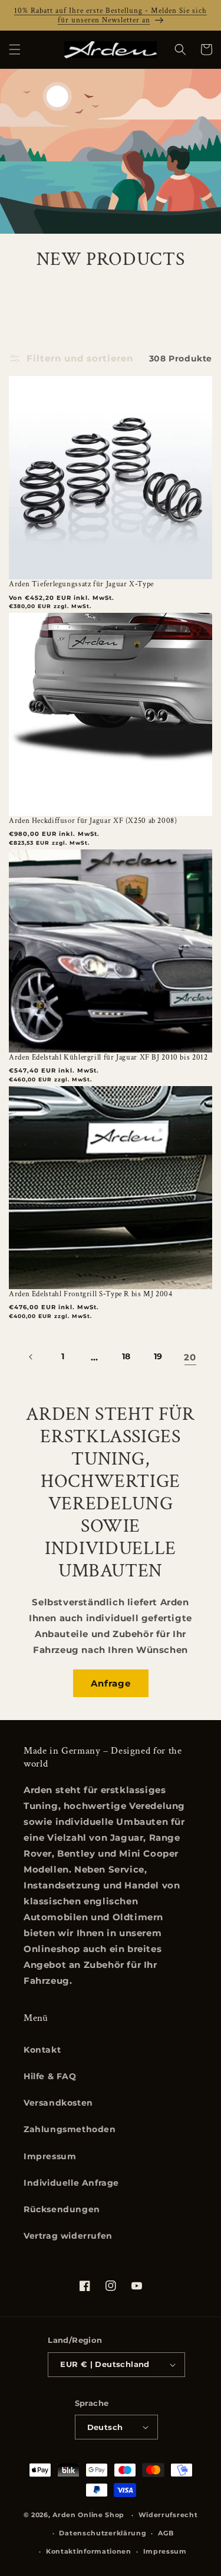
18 (126, 1356)
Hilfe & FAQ (50, 2076)
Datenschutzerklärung (103, 2533)
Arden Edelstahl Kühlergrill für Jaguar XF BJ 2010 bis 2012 (108, 1057)
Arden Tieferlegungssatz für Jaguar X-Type (81, 584)
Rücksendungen (62, 2209)
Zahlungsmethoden (70, 2129)
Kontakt (42, 2050)
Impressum (50, 2156)
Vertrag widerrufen (68, 2236)
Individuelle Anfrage (71, 2183)
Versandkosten (58, 2103)
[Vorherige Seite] (31, 1357)
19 (158, 1356)
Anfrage (111, 1683)
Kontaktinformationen (89, 2551)
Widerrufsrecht (168, 2515)
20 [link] (190, 1357)
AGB (166, 2533)
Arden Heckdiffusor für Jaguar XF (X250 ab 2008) (93, 821)
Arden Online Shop (88, 2515)
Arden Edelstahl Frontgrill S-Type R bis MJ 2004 (91, 1294)
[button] (15, 49)
